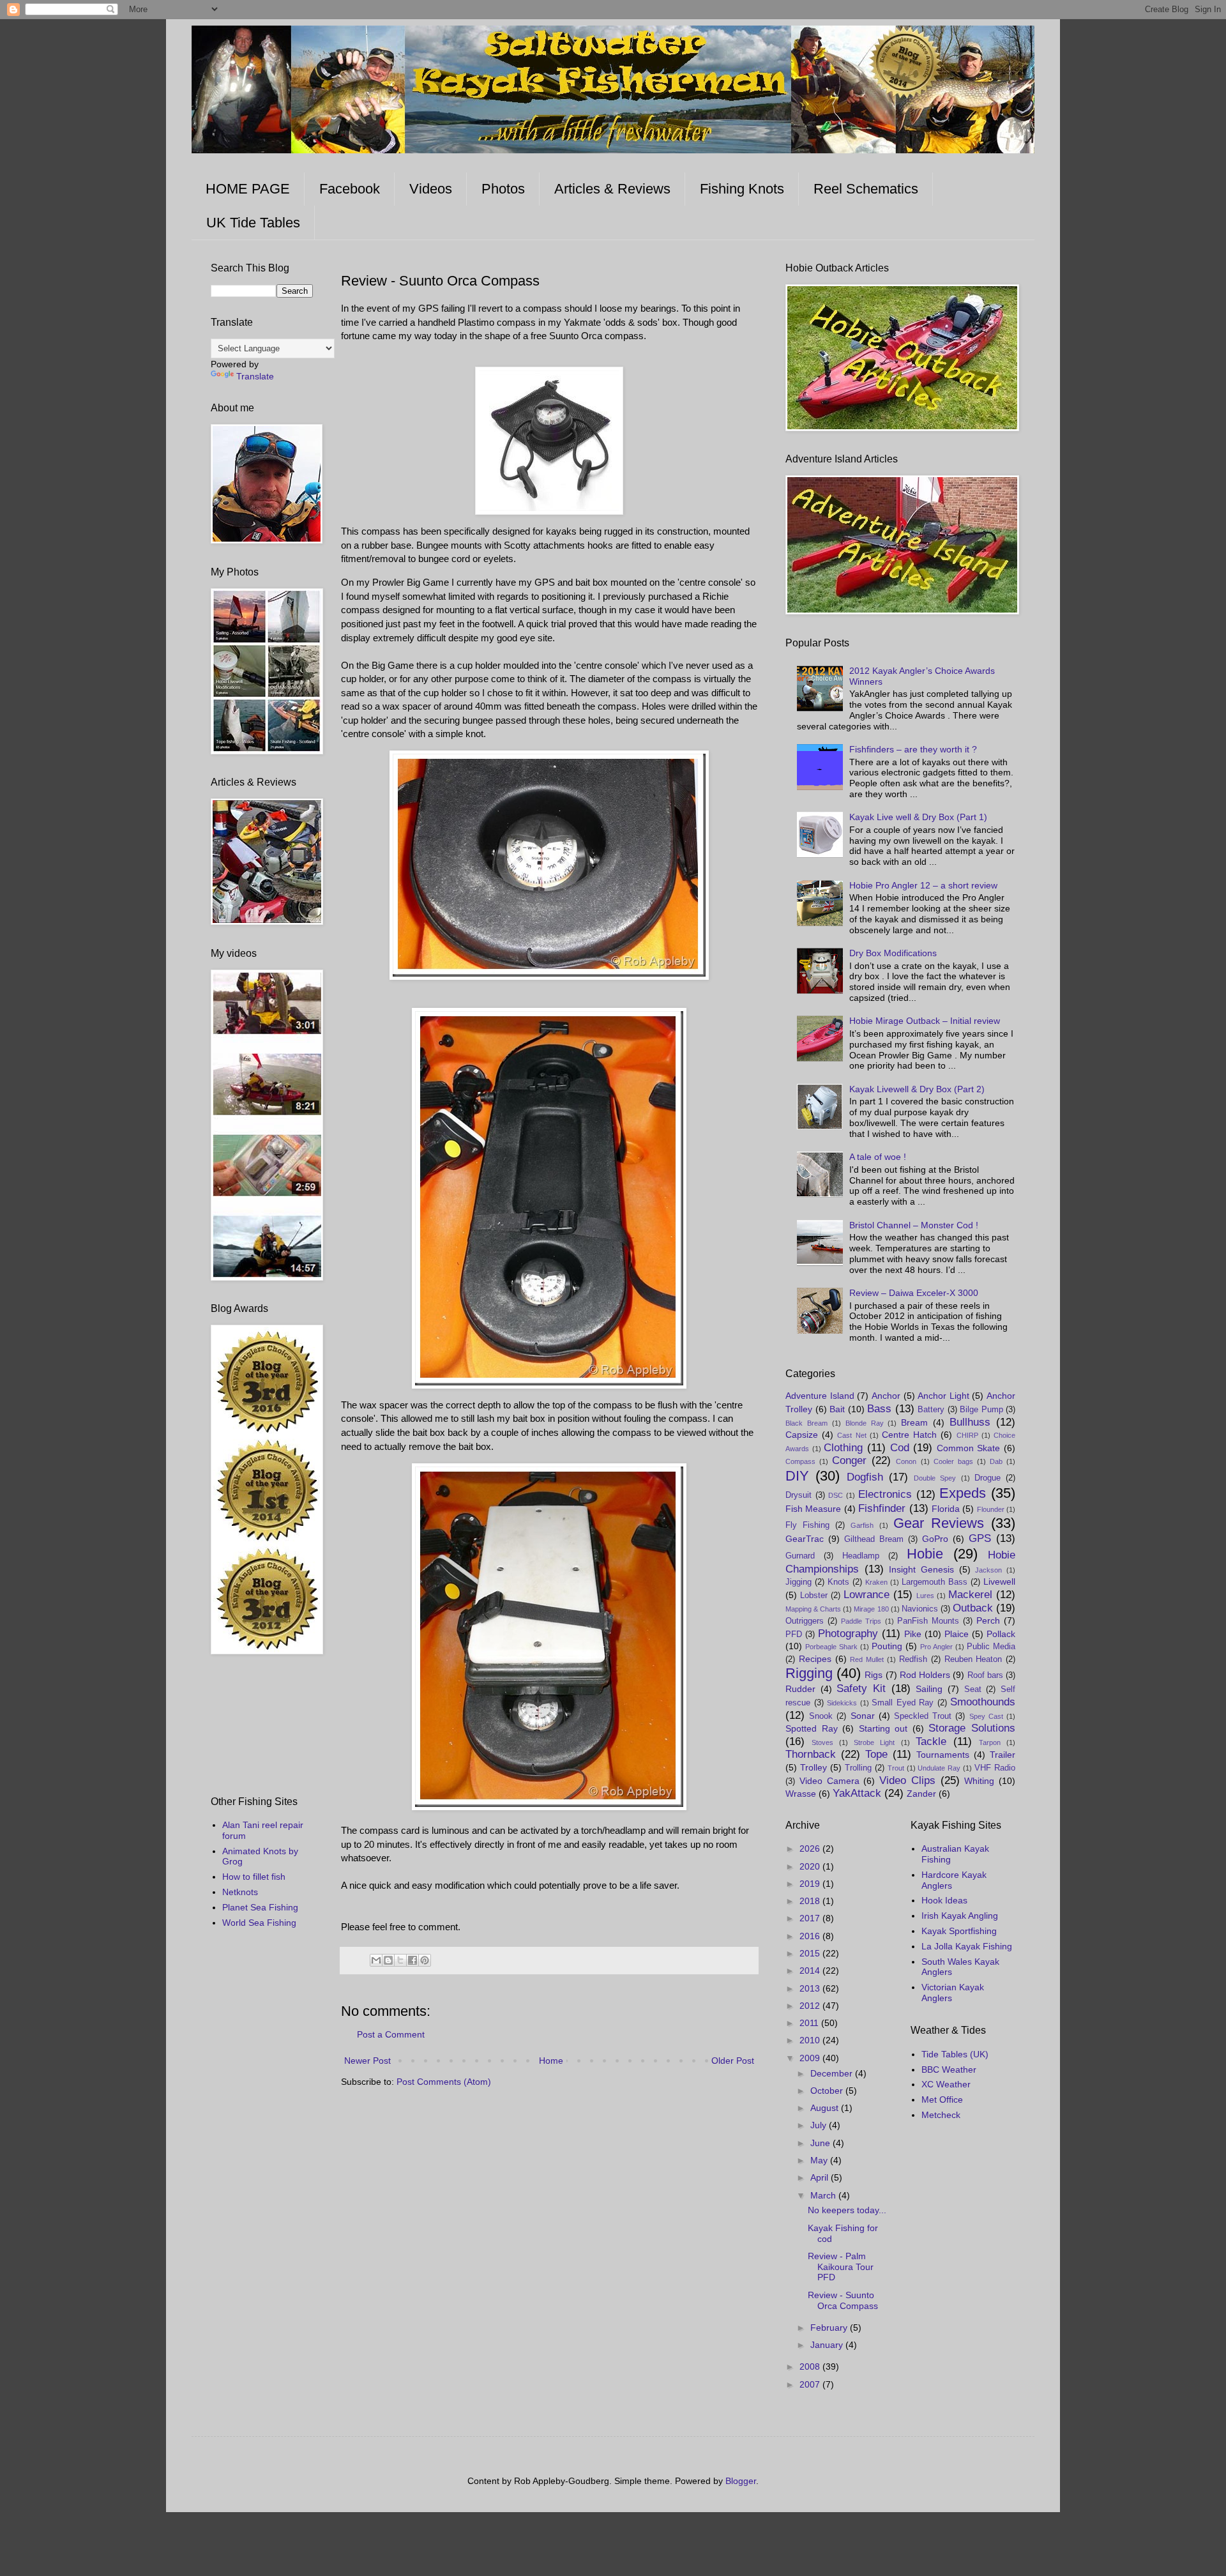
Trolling (858, 1768)
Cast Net (851, 1435)
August (826, 2108)
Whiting (979, 1781)
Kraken (876, 1582)
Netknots (240, 1892)
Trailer (1003, 1755)
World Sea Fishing (259, 1923)
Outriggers (805, 1621)
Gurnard (800, 1556)
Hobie (925, 1554)
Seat (973, 1689)
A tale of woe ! (878, 1157)
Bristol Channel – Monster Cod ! (914, 1225)
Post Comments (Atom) (444, 2082)
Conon (906, 1461)
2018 (811, 1901)
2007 (811, 2384)
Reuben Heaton (973, 1659)
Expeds (963, 1493)
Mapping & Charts (813, 1609)
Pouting (887, 1646)
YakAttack (857, 1793)
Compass (800, 1461)
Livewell (999, 1581)
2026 (811, 1848)
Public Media (991, 1647)
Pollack (1001, 1634)
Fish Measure (813, 1509)
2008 (811, 2366)
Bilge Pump (981, 1410)
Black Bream (806, 1423)
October (828, 2091)
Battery (931, 1410)
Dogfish (865, 1477)
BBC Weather (949, 2069)
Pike (913, 1634)
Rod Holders (925, 1675)
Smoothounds (983, 1702)
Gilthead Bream (874, 1539)
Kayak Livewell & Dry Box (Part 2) (917, 1089)
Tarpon (990, 1742)
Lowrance (867, 1595)
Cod (900, 1448)
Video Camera (829, 1781)
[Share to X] (400, 1960)
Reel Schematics (866, 189)
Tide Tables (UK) (955, 2054)
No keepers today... (847, 2210)
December (833, 2073)
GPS (980, 1538)
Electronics (885, 1494)
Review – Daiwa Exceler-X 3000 (914, 1293)
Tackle (931, 1741)
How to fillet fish (254, 1877)
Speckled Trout (923, 1716)
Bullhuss (970, 1422)
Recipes (815, 1659)
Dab (996, 1461)
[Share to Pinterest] (425, 1960)
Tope (876, 1754)
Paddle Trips (861, 1621)
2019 (811, 1884)
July (820, 2125)
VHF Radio (995, 1768)
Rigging (809, 1673)
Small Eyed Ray (903, 1703)
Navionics (920, 1609)
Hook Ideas (944, 1900)
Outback (973, 1608)
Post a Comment (391, 2034)
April (821, 2177)
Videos (431, 189)
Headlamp (861, 1556)
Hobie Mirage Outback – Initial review (925, 1021)
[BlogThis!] (388, 1960)
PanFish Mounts (928, 1621)
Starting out (883, 1728)
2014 (811, 1970)
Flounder (991, 1509)
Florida (946, 1509)
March (824, 2195)
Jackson (988, 1570)
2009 (811, 2058)
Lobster (814, 1596)
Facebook (350, 189)
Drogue (988, 1478)
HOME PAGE (248, 189)
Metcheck (941, 2115)
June (821, 2143)
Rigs (874, 1675)
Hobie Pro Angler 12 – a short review (923, 885)
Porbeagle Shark (831, 1647)
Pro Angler (936, 1647)
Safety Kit (861, 1688)
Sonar (863, 1716)
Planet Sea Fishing (260, 1907)
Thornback (811, 1754)
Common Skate (969, 1448)
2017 (811, 1918)
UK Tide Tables (253, 223)
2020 (811, 1866)
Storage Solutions (972, 1728)
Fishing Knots (742, 189)
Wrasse (801, 1794)
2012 (811, 2006)
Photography (848, 1634)
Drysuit (798, 1495)
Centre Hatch (909, 1435)
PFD (794, 1635)
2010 (811, 2040)
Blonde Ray (865, 1423)
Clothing (843, 1448)
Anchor (886, 1396)
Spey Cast (986, 1716)
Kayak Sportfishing (959, 1931)
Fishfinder (882, 1508)
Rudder (800, 1689)
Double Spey (935, 1478)
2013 (811, 1988)
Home (551, 2061)
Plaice (957, 1634)
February (830, 2328)
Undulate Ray (939, 1768)
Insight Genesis (921, 1569)
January (828, 2345)
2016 (811, 1936)
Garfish (862, 1525)
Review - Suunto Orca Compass (843, 2300)
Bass (879, 1409)
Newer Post (367, 2061)
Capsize (802, 1435)
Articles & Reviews (612, 189)
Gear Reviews (939, 1523)
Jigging (798, 1582)
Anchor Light (943, 1396)
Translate (255, 376)
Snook (821, 1716)
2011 (810, 2023)
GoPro (935, 1539)
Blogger (741, 2481)
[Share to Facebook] (412, 1960)
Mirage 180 (871, 1609)
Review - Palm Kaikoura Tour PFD (841, 2267)
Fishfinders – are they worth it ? (913, 749)
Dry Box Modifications (893, 953)
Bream (914, 1422)
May (820, 2160)
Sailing (929, 1689)
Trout (896, 1768)
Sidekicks (842, 1703)
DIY (797, 1476)
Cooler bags (953, 1461)
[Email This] (376, 1960)
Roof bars (985, 1675)
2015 (811, 1953)
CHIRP (967, 1435)
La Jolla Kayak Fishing (967, 1946)
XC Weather (946, 2084)
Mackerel (970, 1595)
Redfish (913, 1659)
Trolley (814, 1767)
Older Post (733, 2061)
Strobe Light (874, 1742)
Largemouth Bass (935, 1582)
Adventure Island (820, 1396)
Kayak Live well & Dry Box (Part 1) (918, 817)
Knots (838, 1582)
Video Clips (907, 1780)
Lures (925, 1596)
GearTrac (805, 1539)
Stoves (822, 1742)
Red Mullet (867, 1659)
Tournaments (943, 1755)
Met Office (942, 2100)
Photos (503, 189)
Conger (849, 1460)
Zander (921, 1794)
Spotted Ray (812, 1728)
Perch (988, 1620)
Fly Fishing (807, 1525)
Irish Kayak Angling (960, 1916)
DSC (836, 1495)
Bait (837, 1409)
